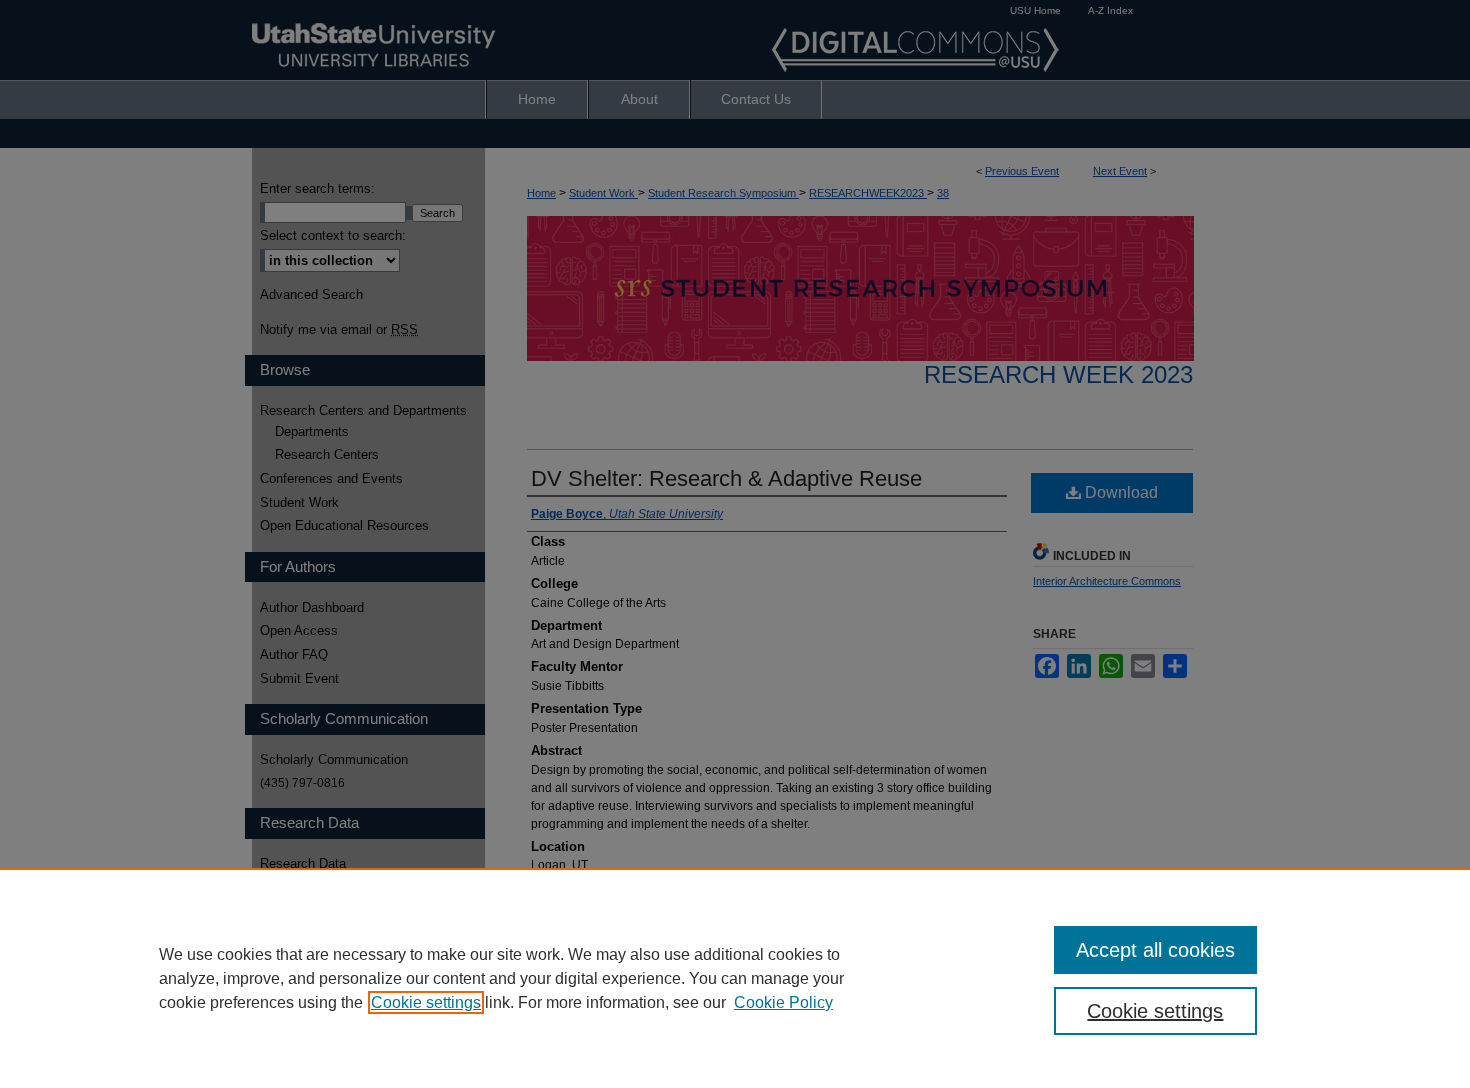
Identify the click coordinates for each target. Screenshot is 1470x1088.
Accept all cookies (1155, 950)
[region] (735, 978)
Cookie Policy (783, 1002)
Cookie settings (426, 1002)
